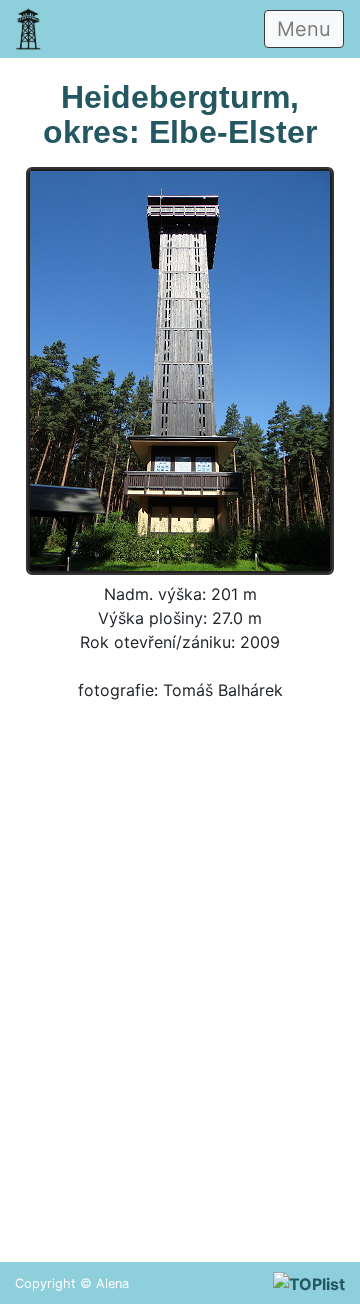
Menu (304, 29)
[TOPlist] (309, 1283)
